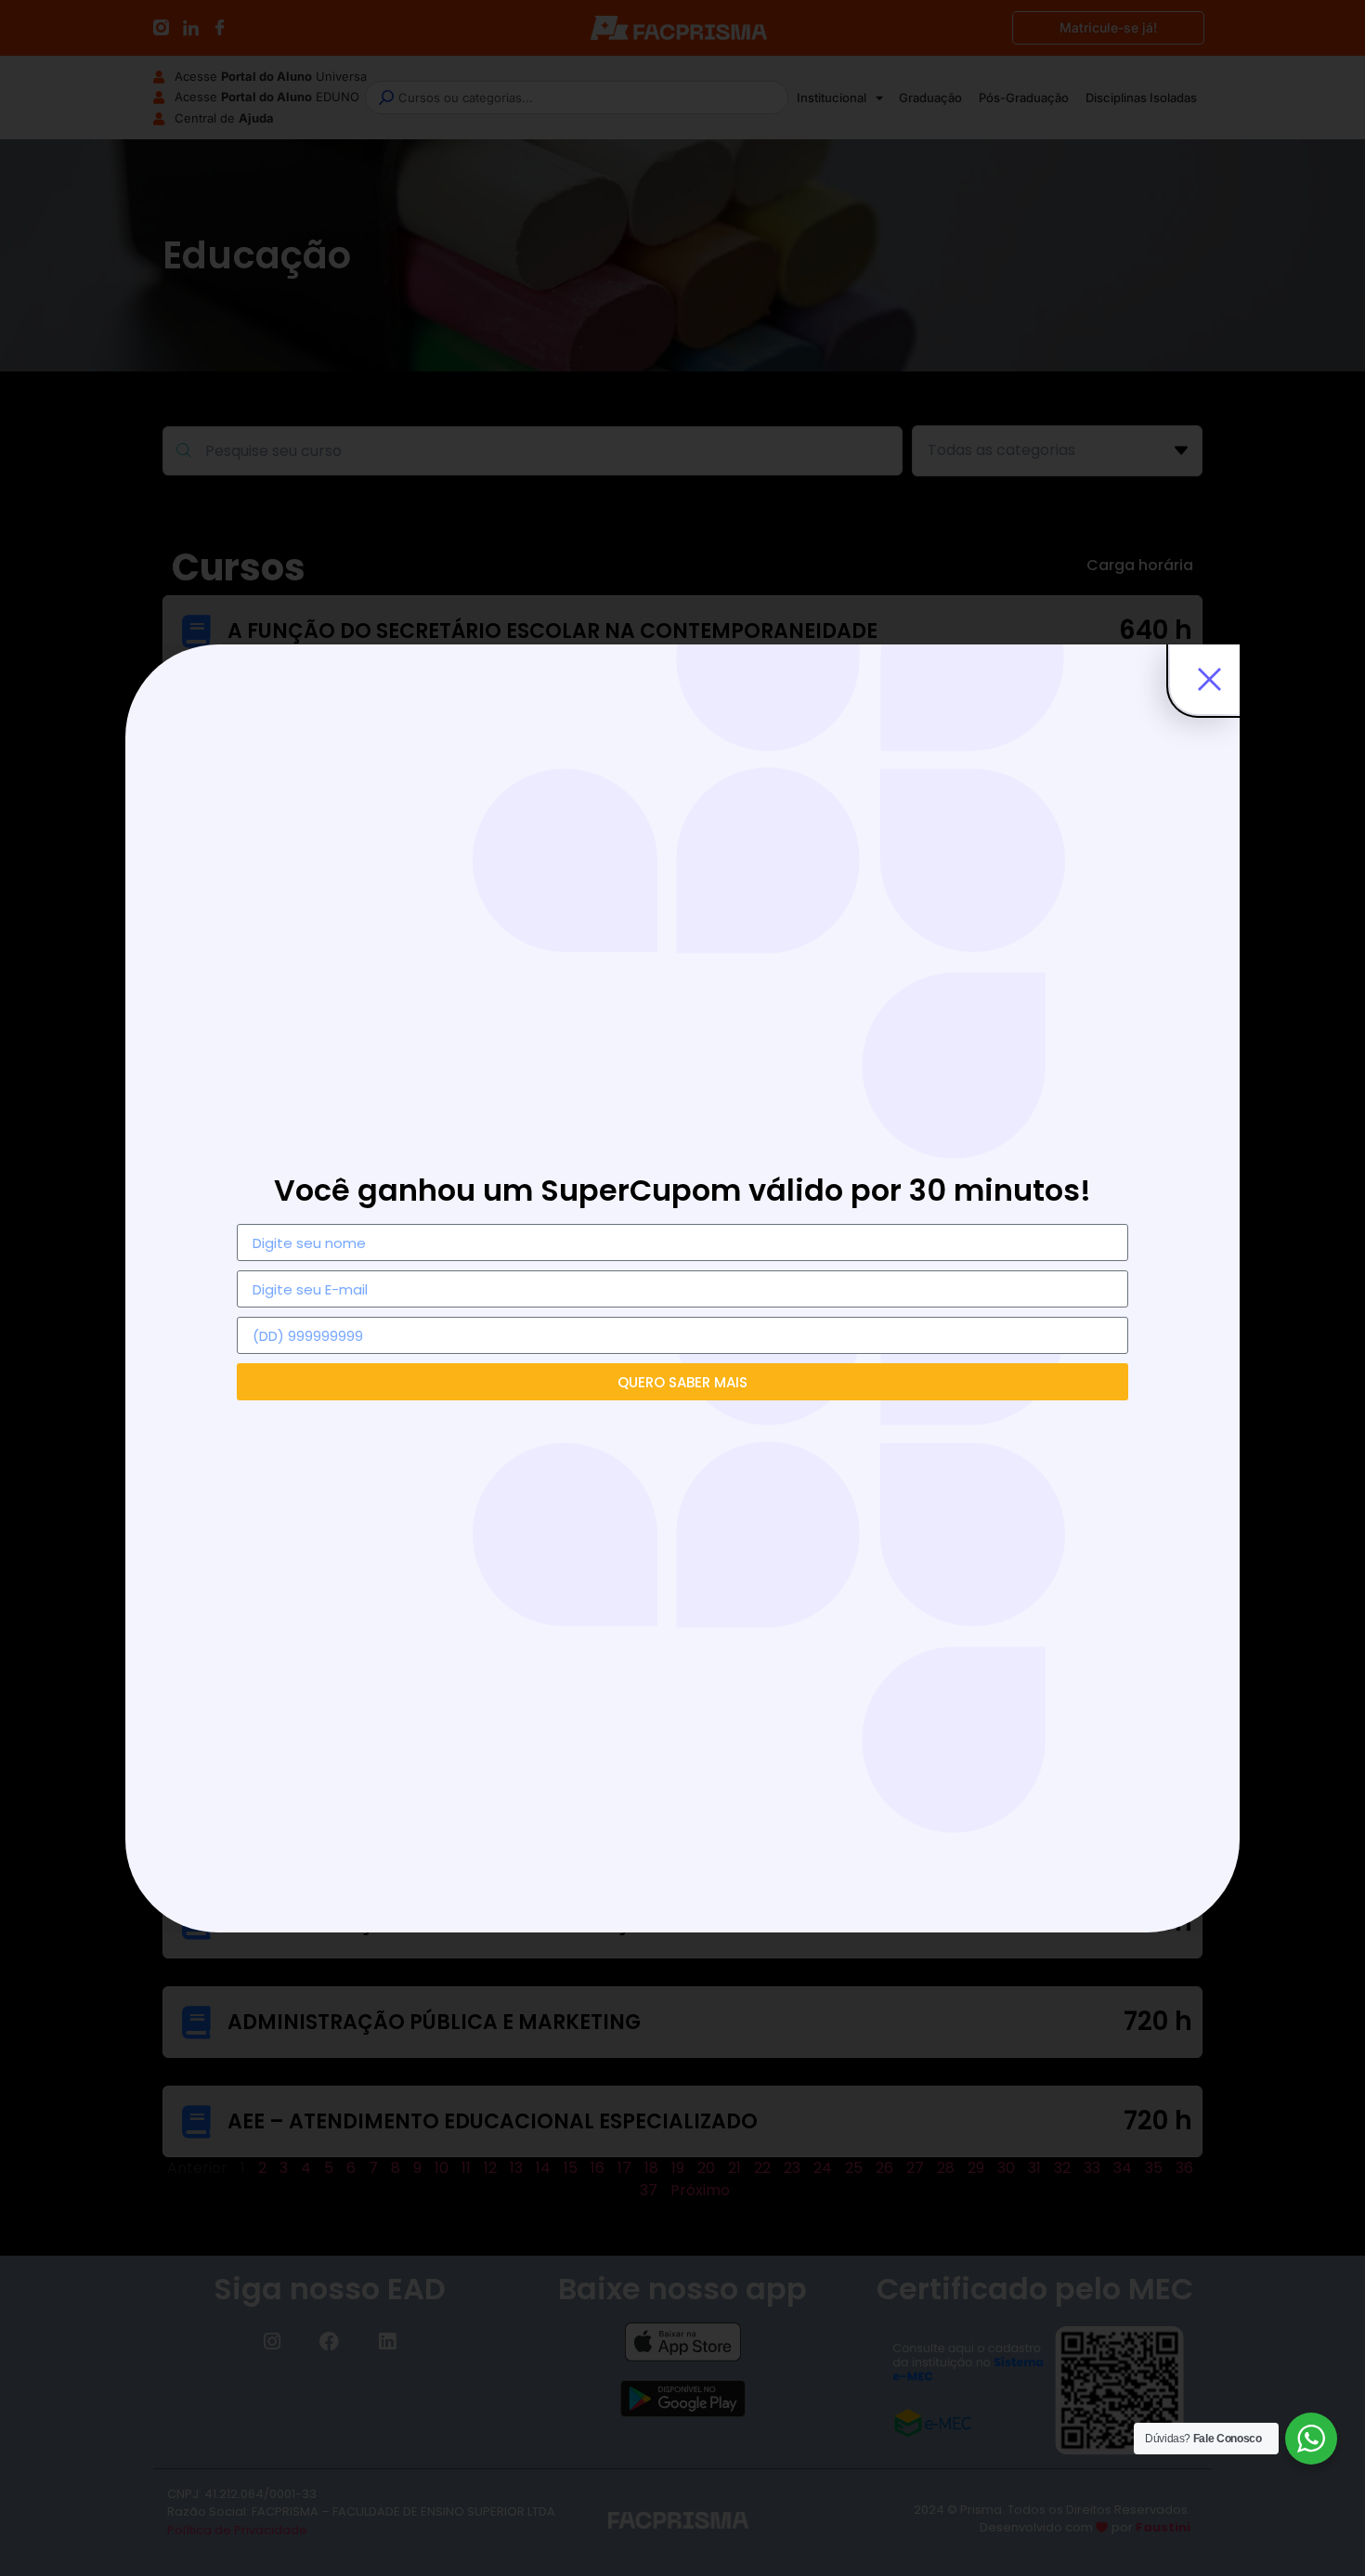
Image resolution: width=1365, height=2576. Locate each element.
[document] (682, 1288)
